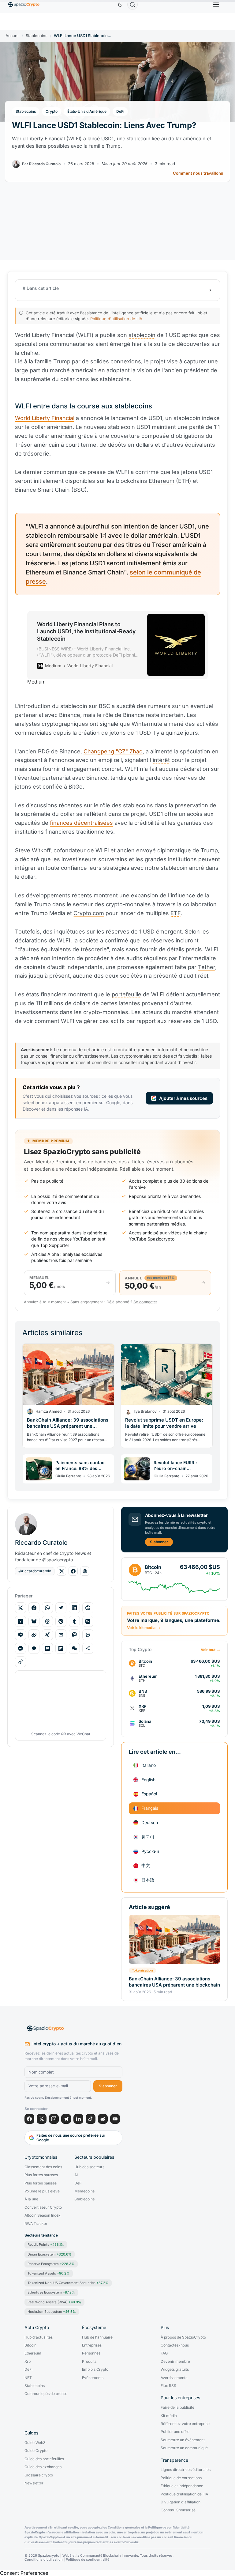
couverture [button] (125, 436)
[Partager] (88, 1648)
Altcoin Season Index (43, 2215)
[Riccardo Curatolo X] (62, 1571)
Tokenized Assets (49, 2273)
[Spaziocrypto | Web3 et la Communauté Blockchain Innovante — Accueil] (73, 2029)
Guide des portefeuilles (44, 2459)
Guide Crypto (36, 2451)
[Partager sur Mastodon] (74, 1635)
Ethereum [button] (162, 481)
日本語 (148, 1880)
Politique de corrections (181, 2478)
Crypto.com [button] (89, 913)
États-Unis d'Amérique (87, 111)
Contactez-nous (175, 2345)
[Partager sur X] (21, 1608)
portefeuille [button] (127, 994)
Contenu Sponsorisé (178, 2510)
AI (76, 2175)
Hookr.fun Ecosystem (52, 2312)
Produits (89, 2362)
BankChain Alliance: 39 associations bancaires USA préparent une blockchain (174, 1982)
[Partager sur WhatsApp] (47, 1608)
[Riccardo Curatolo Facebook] (73, 1571)
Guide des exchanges (43, 2467)
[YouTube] (115, 2119)
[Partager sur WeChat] (74, 1648)
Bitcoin (30, 2345)
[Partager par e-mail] (61, 1635)
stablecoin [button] (142, 335)
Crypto (52, 111)
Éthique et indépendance (182, 2486)
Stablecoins (37, 36)
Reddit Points (46, 2245)
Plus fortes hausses (41, 2175)
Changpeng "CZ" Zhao (113, 751)
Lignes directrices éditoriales (186, 2470)
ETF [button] (175, 913)
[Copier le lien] (21, 1662)
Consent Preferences (24, 2573)
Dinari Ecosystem (50, 2254)
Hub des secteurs (89, 2167)
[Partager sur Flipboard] (61, 1648)
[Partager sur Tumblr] (74, 1621)
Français (150, 1808)
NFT (28, 2378)
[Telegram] (66, 2119)
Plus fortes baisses (41, 2183)
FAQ (164, 2353)
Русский (150, 1851)
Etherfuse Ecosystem (51, 2292)
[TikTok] (91, 2119)
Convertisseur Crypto (43, 2207)
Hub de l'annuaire (97, 2337)
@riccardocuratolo (35, 1571)
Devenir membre (175, 2362)
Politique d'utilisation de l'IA (116, 319)
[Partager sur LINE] (21, 1635)
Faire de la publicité (177, 2407)
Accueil (12, 36)
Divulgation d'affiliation (181, 2502)
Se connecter (145, 1302)
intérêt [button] (161, 760)
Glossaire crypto (39, 2475)
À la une (31, 2199)
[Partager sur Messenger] (21, 1648)
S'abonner (159, 1542)
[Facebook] (29, 2119)
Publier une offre (175, 2432)
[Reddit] (103, 2119)
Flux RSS (168, 2386)
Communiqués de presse (46, 2394)
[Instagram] (54, 2119)
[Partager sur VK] (88, 1621)
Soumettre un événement (183, 2440)
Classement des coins (43, 2167)
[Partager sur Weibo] (34, 1635)
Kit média (169, 2416)
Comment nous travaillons (198, 173)
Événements (93, 2378)
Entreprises (92, 2345)
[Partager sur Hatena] (47, 1648)
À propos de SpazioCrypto (183, 2337)
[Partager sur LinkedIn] (74, 1608)
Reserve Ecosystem (51, 2264)
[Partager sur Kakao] (34, 1648)
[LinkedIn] (78, 2119)
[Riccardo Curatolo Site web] (85, 1571)
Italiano (149, 1765)
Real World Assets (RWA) (54, 2302)
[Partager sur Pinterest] (61, 1621)
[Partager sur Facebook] (34, 1608)
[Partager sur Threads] (47, 1621)
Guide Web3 (35, 2443)
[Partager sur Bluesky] (34, 1621)
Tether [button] (207, 967)
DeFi (120, 111)
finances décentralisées (81, 823)
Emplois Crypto (95, 2370)
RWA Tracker (36, 2224)
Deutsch (150, 1822)
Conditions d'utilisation (44, 2560)
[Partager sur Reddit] (88, 1608)
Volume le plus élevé (42, 2191)
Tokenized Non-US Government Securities (68, 2283)
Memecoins (84, 2191)
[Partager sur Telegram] (61, 1608)
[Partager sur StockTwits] (88, 1635)
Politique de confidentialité (88, 2560)
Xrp (28, 2362)
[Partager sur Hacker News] (21, 1621)
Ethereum (33, 2353)
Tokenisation (142, 1970)
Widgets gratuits (175, 2370)
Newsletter (34, 2483)
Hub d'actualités (39, 2337)
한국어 (148, 1837)
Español (149, 1794)
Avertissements (174, 2378)
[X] (42, 2119)
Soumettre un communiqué (184, 2448)
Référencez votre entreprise (185, 2424)
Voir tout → (210, 1650)
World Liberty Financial (45, 418)
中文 (146, 1865)
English (148, 1780)
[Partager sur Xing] (47, 1635)
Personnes (91, 2353)
